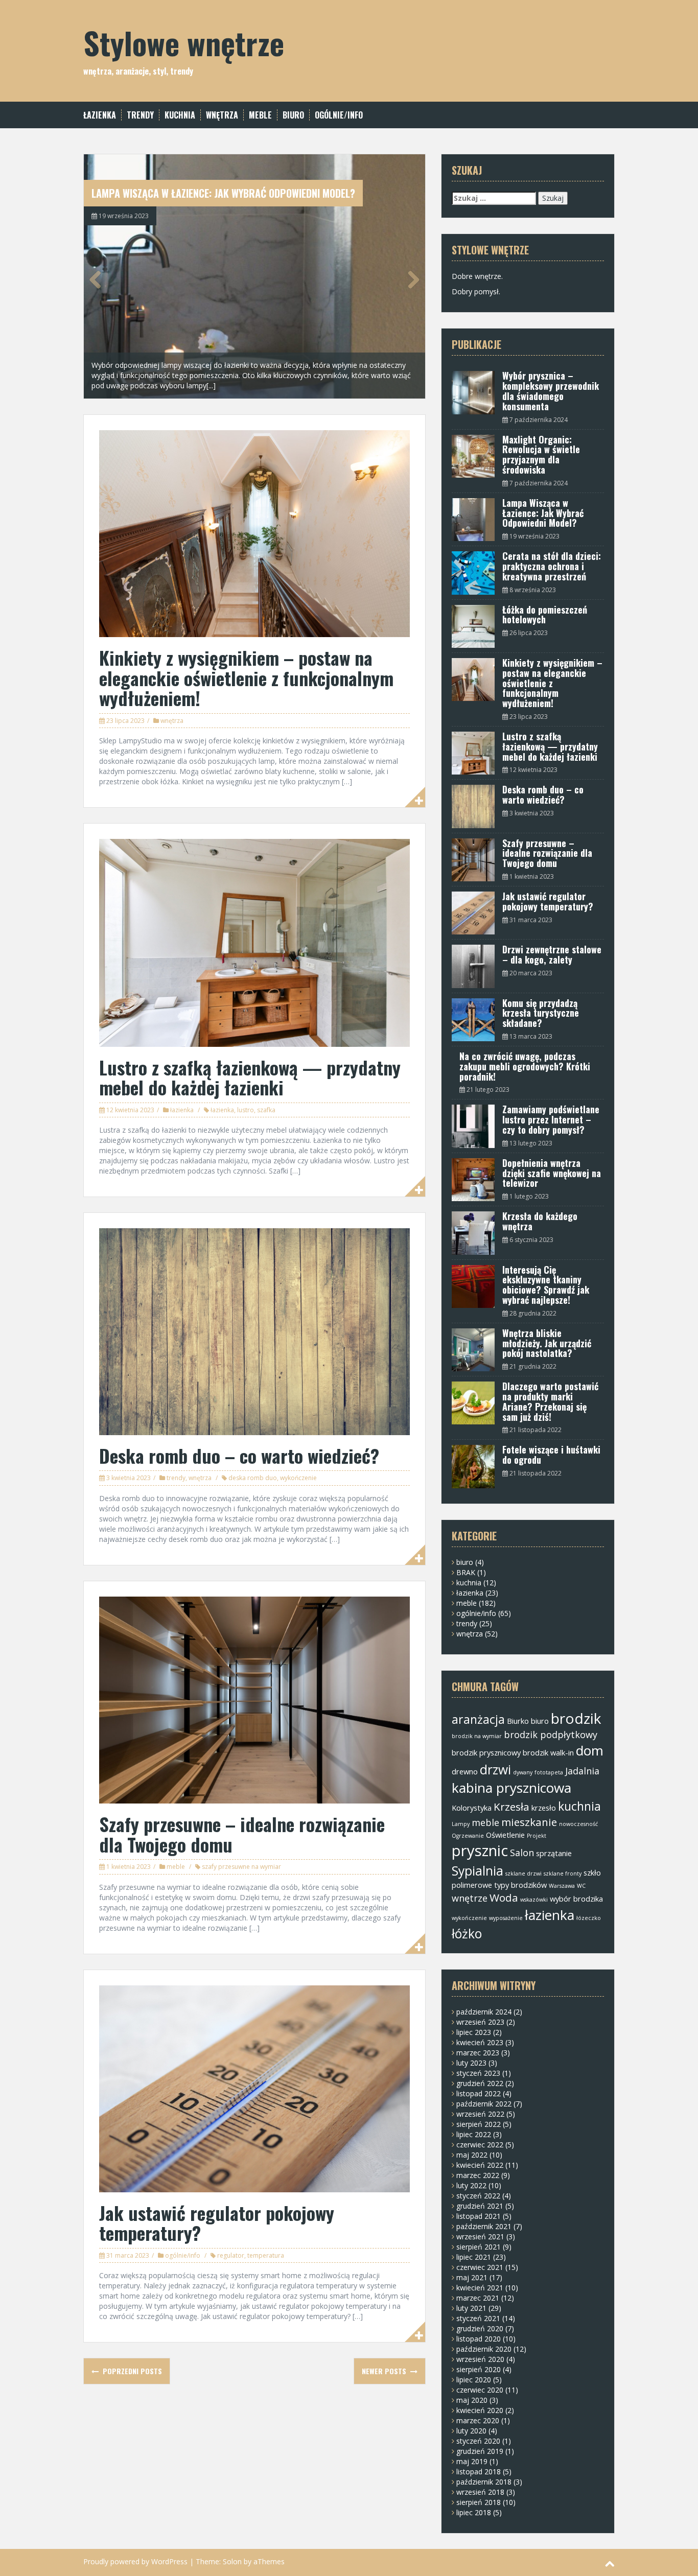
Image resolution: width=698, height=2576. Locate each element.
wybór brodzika (576, 1899)
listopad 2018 (479, 2472)
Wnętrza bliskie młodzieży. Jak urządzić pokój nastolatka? (547, 1343)
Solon (232, 2561)
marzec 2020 (478, 2420)
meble (260, 115)
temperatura (266, 2255)
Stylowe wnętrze (184, 42)
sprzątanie (554, 1853)
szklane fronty (563, 1874)
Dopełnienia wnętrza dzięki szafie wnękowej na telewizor (552, 1173)
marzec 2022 (478, 2175)
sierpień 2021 (479, 2247)
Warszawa (562, 1886)
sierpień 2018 (479, 2502)
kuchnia (180, 115)
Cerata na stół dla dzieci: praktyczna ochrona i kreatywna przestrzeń (552, 566)
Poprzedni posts (131, 2371)
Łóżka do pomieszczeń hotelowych (545, 615)
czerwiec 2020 (480, 2390)
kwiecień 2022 (480, 2165)
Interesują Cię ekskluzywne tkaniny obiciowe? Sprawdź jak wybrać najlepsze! (546, 1285)
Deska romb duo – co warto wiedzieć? (239, 1455)
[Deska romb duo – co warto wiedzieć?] (254, 1331)
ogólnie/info (339, 115)
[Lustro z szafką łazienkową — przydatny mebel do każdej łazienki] (254, 942)
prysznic (480, 1851)
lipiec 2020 (474, 2380)
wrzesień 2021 (480, 2237)
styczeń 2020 (478, 2441)
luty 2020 (471, 2431)
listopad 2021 (479, 2216)
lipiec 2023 (474, 2032)
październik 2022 (484, 2104)
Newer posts (385, 2371)
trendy (140, 115)
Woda (504, 1898)
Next (410, 279)
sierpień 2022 (479, 2124)
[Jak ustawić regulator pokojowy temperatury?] (254, 2088)
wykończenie (298, 1478)
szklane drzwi (523, 1874)
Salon (522, 1853)
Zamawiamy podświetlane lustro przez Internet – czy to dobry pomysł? (551, 1119)
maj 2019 (472, 2461)
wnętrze (470, 1898)
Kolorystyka (472, 1808)
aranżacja (478, 1719)
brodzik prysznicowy (486, 1752)
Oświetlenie (505, 1835)
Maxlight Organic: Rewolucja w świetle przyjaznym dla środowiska (541, 454)
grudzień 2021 (480, 2206)
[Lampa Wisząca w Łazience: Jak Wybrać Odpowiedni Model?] (254, 276)
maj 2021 (472, 2277)
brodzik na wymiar (477, 1736)
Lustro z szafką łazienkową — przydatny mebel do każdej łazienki (250, 1077)
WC (581, 1886)
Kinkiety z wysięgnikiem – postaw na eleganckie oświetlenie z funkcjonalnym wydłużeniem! (246, 677)
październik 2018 (484, 2482)
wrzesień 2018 (480, 2492)
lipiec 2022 (474, 2134)
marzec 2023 (478, 2053)
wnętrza (222, 115)
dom (590, 1750)
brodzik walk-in (548, 1752)
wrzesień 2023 (480, 2022)
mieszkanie (529, 1822)
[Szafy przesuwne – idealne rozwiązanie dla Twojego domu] (254, 1699)
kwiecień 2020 (480, 2410)
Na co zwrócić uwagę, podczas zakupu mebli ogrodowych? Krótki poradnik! (525, 1066)
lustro (246, 1110)
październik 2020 (484, 2349)
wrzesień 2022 (480, 2114)
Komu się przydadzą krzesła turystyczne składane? (541, 1013)
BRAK (466, 1572)
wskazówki (534, 1900)
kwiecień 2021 (480, 2288)
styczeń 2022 (478, 2196)
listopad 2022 (479, 2093)
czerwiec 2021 (480, 2267)
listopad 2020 (479, 2339)
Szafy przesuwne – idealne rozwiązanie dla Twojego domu (242, 1834)
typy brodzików (520, 1885)
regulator (231, 2255)
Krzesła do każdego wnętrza (540, 1221)
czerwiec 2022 (480, 2145)
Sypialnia (478, 1871)
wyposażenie (506, 1918)
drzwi (495, 1770)
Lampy (461, 1824)
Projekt (537, 1836)
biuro (293, 115)
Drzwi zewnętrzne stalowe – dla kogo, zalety (552, 954)
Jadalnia (582, 1771)
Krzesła (511, 1807)
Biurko (518, 1721)
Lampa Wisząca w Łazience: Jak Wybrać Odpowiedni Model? (223, 193)
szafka (266, 1110)
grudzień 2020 (480, 2328)
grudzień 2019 (480, 2451)
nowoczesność (578, 1824)
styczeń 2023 (478, 2073)
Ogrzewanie (468, 1836)
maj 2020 (472, 2400)
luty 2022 (471, 2185)
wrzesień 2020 (480, 2359)
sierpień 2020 (479, 2369)
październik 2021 (484, 2226)
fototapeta (549, 1772)
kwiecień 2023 (480, 2042)
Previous (99, 279)
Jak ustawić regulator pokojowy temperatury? (217, 2223)
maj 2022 (472, 2155)
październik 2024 (484, 2012)
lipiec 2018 (474, 2512)
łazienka (100, 115)
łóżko (467, 1934)
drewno (465, 1771)
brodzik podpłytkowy (551, 1735)
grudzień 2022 (480, 2083)
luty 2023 (471, 2063)
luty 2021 (471, 2308)
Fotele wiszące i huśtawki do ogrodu (551, 1455)
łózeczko (589, 1918)
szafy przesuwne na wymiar (241, 1867)
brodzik (576, 1718)
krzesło (544, 1808)
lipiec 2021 (474, 2257)
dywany (523, 1772)
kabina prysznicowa (511, 1788)
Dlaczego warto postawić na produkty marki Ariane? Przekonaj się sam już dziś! (550, 1401)
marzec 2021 (478, 2298)
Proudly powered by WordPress (135, 2561)
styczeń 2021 (478, 2318)
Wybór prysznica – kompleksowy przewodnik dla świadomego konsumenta (551, 391)
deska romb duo (253, 1478)
